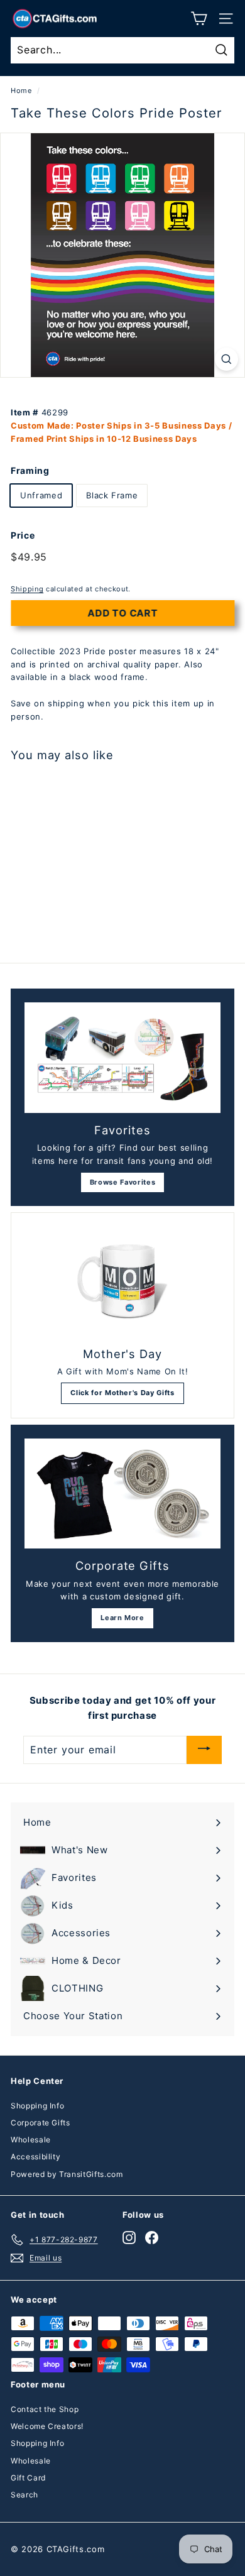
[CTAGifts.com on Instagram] (129, 2238)
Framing (30, 470)
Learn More (122, 1618)
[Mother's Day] (122, 1281)
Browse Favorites (122, 1182)
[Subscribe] (204, 1750)
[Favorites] (122, 1058)
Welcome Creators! (47, 2426)
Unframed (41, 495)
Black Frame (112, 495)
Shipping (27, 589)
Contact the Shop (45, 2409)
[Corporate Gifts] (122, 1494)
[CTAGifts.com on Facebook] (152, 2238)
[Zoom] (226, 359)
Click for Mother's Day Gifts (122, 1393)
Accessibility (35, 2157)
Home (21, 90)
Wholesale (31, 2140)
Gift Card (28, 2478)
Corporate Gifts (41, 2123)
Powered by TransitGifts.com (67, 2174)
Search (24, 2495)
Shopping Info (37, 2106)
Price (23, 535)
